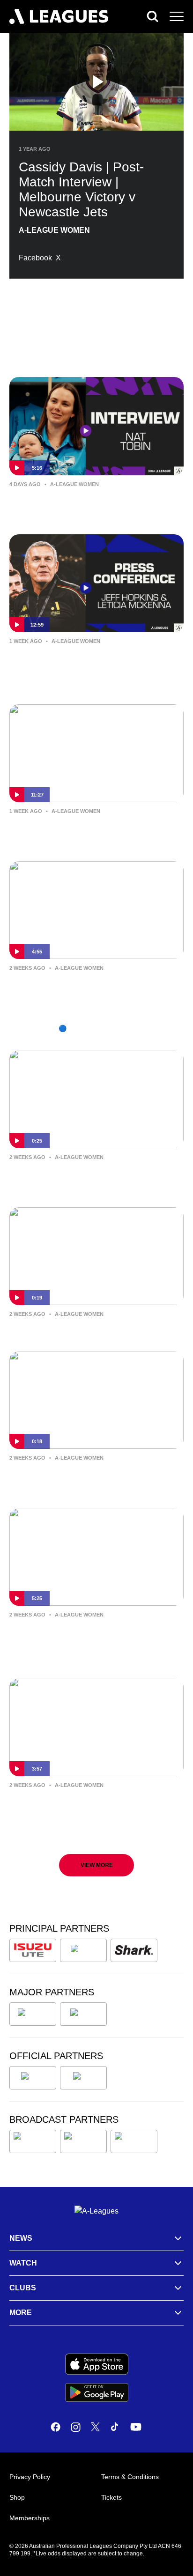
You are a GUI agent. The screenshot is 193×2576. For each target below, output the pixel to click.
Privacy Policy (30, 2477)
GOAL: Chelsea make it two (70, 1328)
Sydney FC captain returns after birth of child (96, 504)
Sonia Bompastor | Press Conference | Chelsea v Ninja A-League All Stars (93, 831)
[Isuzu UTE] (33, 1950)
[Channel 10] (33, 2141)
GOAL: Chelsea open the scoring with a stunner (96, 1478)
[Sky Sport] (134, 2141)
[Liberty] (33, 2014)
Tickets (111, 2497)
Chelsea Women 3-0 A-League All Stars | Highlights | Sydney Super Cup (94, 988)
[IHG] (83, 2078)
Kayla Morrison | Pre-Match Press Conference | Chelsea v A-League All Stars (89, 1641)
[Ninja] (83, 1950)
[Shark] (134, 1950)
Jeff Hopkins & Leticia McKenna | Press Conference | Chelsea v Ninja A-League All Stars (95, 668)
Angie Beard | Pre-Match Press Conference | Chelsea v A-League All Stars (89, 1812)
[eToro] (83, 2014)
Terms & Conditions (130, 2477)
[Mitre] (33, 2078)
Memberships (30, 2518)
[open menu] (177, 16)
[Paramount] (83, 2141)
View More (97, 1865)
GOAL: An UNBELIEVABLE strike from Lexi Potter (93, 1177)
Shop (17, 2497)
